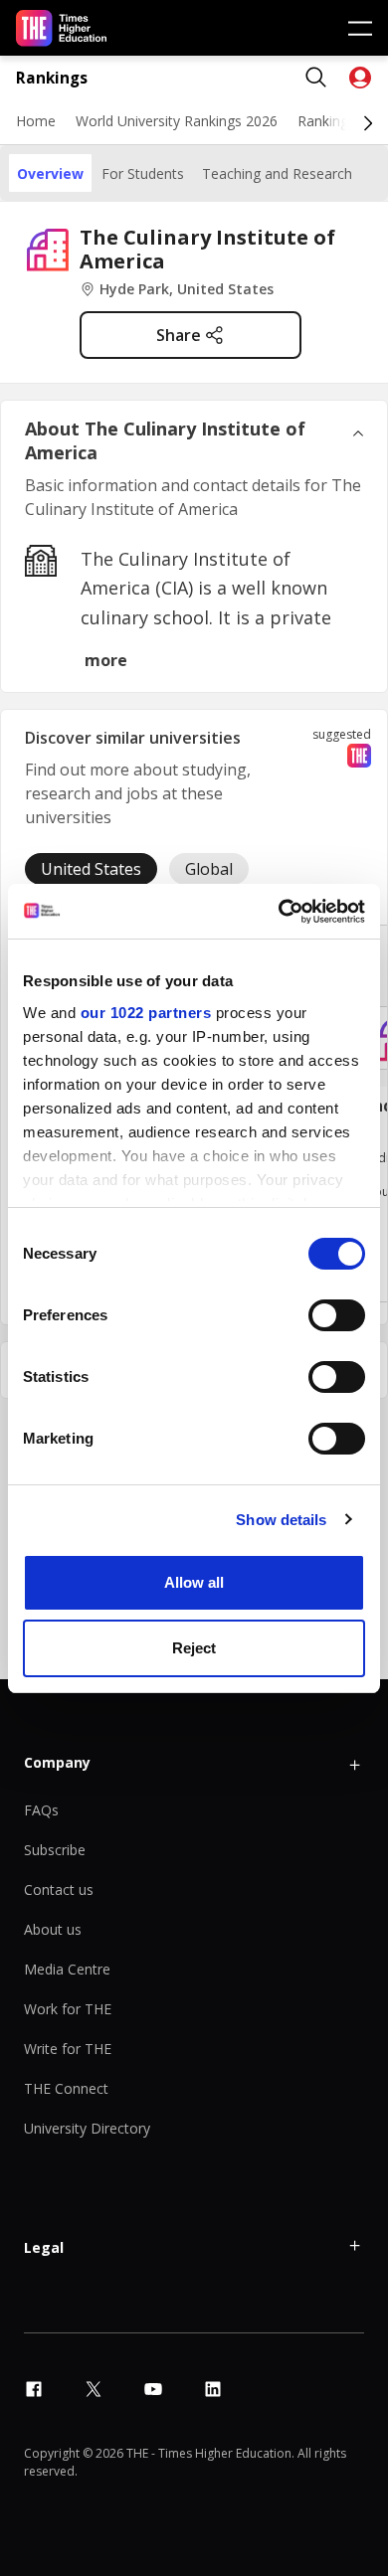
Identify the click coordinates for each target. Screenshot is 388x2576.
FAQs (41, 1810)
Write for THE (68, 2049)
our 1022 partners (146, 1013)
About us (53, 1929)
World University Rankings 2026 (177, 121)
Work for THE (68, 2009)
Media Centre (67, 1969)
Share (179, 335)
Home (36, 121)
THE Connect (66, 2088)
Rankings (52, 78)
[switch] (337, 1315)
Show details (281, 1520)
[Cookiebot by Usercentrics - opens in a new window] (279, 912)
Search (316, 78)
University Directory (87, 2128)
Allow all (194, 1582)
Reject (194, 1648)
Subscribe (55, 1850)
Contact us (59, 1889)
